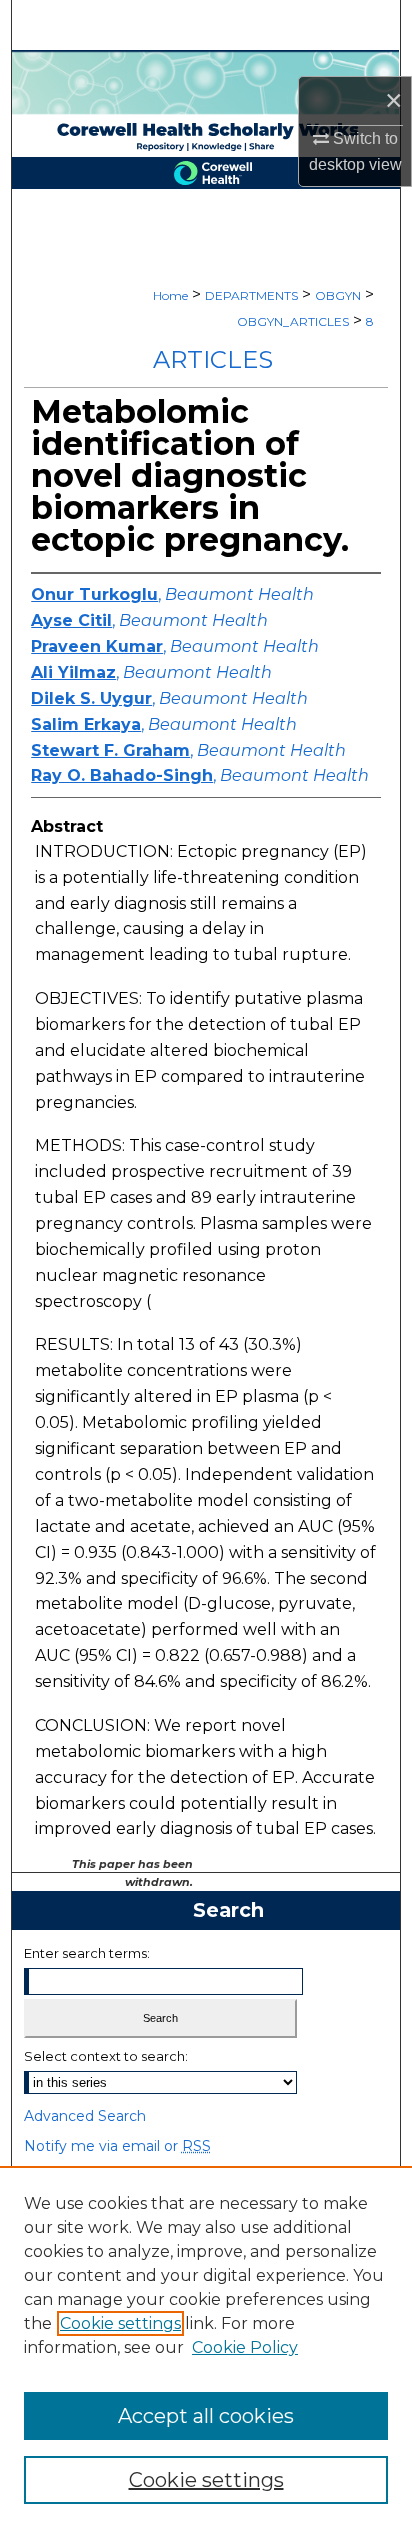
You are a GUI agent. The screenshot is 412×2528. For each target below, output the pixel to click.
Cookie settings (120, 2323)
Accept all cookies (206, 2416)
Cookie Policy (245, 2347)
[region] (206, 2347)
